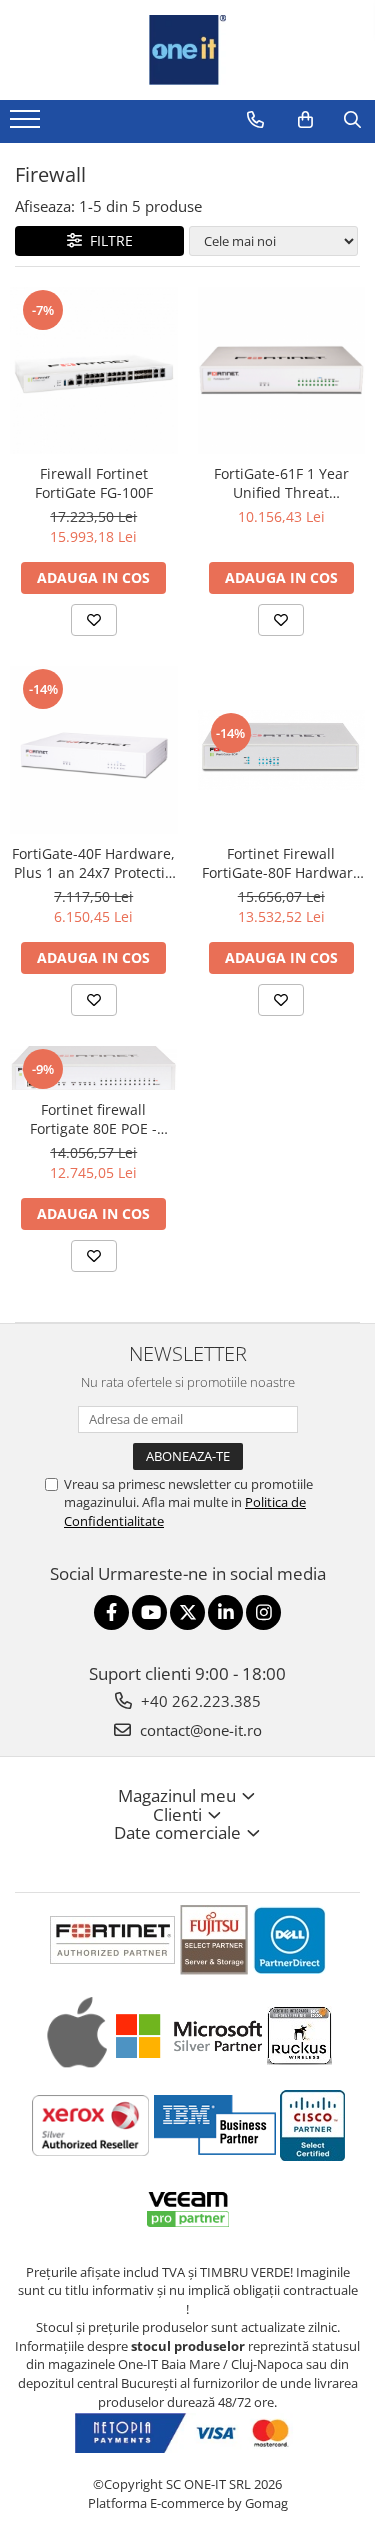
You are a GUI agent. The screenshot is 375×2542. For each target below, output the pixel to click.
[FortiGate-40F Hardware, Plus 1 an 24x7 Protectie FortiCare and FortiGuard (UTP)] (94, 750)
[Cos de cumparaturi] (305, 120)
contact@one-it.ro (199, 1730)
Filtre (107, 240)
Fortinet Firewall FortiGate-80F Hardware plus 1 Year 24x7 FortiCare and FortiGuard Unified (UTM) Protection (281, 863)
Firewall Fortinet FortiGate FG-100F (94, 483)
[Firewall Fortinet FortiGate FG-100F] (94, 371)
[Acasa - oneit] (188, 50)
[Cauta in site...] (352, 120)
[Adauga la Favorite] (94, 620)
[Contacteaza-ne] (255, 120)
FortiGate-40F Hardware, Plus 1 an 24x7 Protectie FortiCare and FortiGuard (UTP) (93, 863)
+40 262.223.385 (199, 1701)
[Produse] (27, 125)
